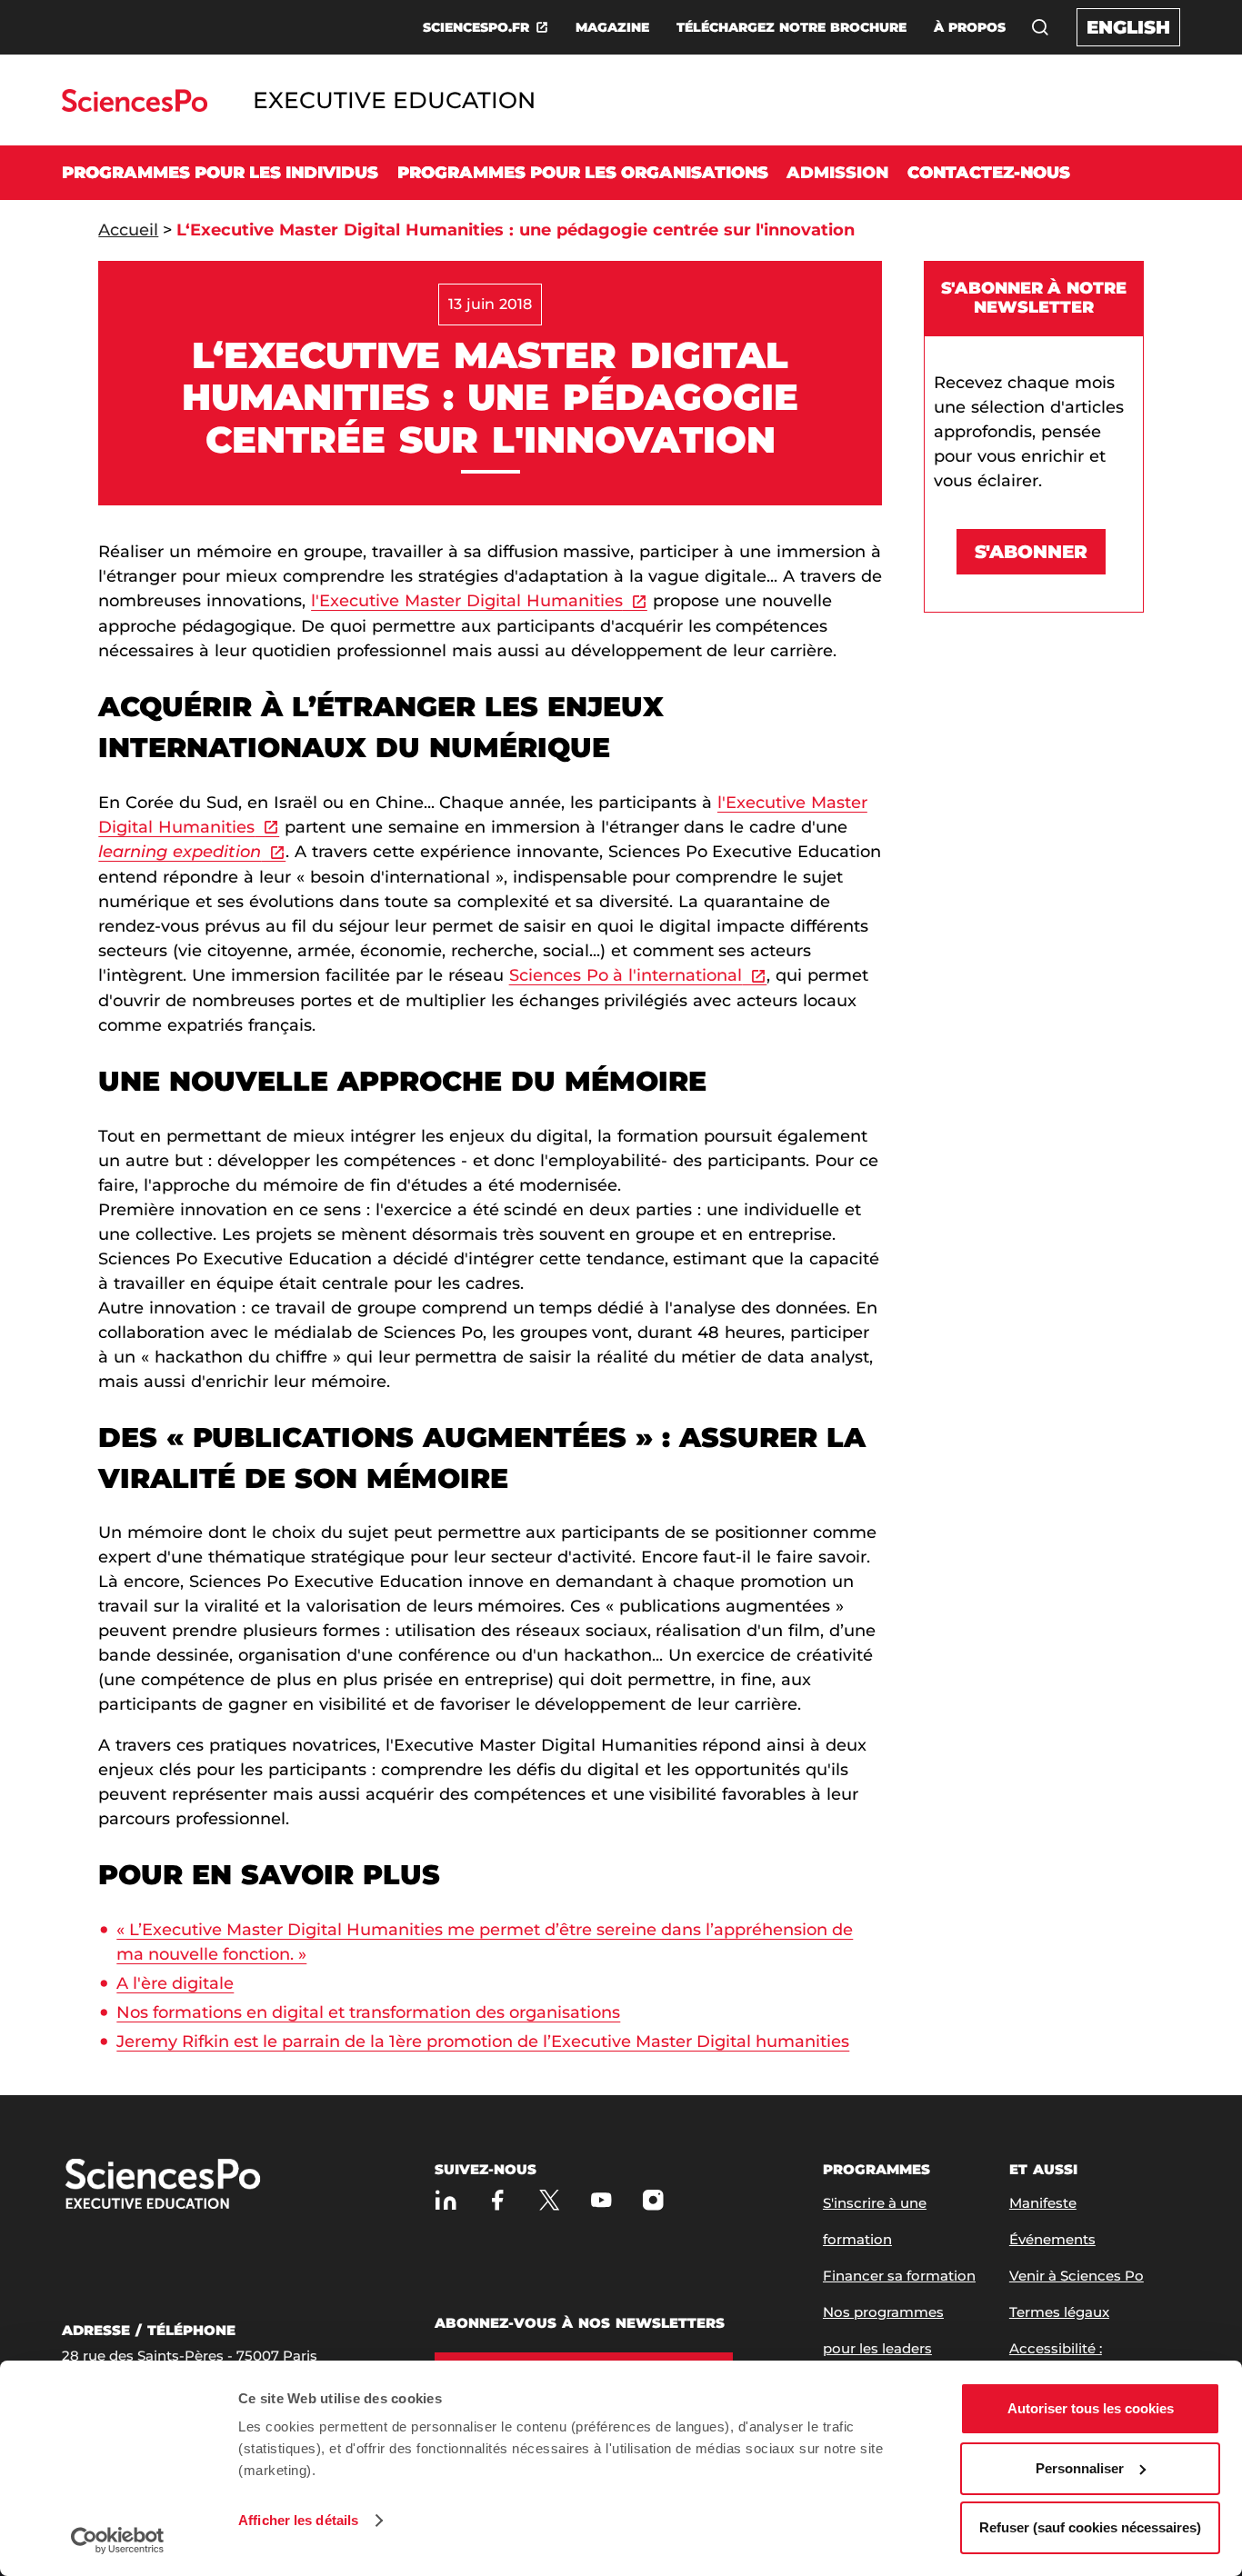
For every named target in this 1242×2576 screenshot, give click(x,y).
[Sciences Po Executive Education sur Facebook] (498, 2199)
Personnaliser (1080, 2468)
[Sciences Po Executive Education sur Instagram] (653, 2199)
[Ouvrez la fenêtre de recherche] (1040, 27)
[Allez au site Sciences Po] (134, 107)
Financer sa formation (899, 2276)
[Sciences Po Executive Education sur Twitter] (550, 2199)
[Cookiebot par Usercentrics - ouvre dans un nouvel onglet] (118, 2541)
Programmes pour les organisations (583, 173)
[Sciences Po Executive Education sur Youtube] (601, 2199)
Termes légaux (1059, 2312)
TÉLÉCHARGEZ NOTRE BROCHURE (791, 27)
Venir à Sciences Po (1077, 2276)
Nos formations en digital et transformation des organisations (368, 2012)
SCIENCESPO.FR (476, 27)
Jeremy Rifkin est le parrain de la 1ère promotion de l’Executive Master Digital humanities (483, 2042)
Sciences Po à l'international (626, 975)
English (1128, 27)
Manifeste (1043, 2203)
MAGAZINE (612, 27)
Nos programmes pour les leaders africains (883, 2348)
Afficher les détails (298, 2520)
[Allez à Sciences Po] (221, 2186)
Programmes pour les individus (220, 173)
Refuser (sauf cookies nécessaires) (1090, 2527)
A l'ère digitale (175, 1983)
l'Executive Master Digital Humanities (467, 601)
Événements (1052, 2239)
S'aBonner (1031, 552)
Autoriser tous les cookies (1091, 2408)
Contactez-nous (989, 173)
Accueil (128, 230)
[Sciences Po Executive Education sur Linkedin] (446, 2199)
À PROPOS (970, 27)
